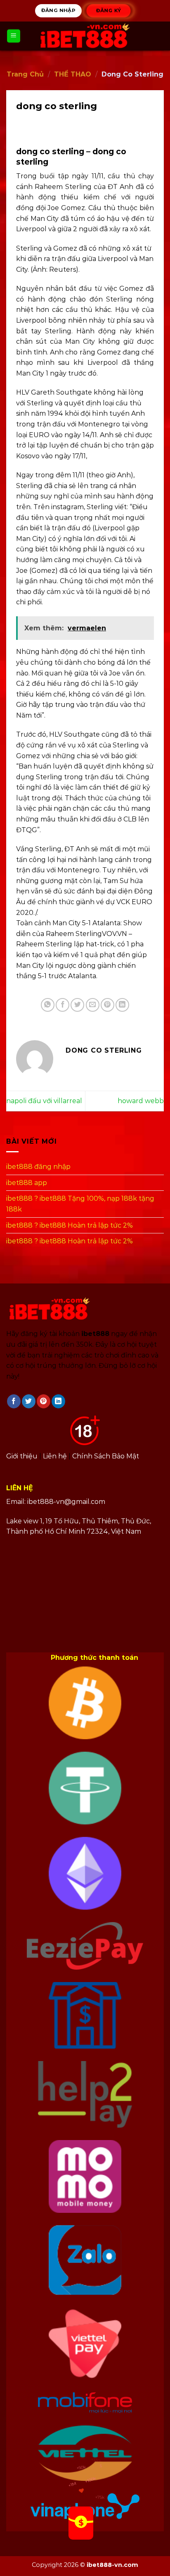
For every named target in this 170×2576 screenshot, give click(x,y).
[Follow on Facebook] (14, 1401)
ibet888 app (27, 1182)
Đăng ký (108, 10)
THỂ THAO (73, 74)
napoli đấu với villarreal (44, 1101)
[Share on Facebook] (63, 1005)
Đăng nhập (58, 10)
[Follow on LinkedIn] (58, 1401)
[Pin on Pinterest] (107, 1005)
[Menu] (14, 36)
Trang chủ (25, 74)
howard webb (141, 1101)
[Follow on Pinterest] (44, 1401)
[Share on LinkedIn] (122, 1005)
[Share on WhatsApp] (48, 1005)
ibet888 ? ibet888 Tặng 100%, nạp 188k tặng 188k (80, 1204)
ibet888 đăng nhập (38, 1167)
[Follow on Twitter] (29, 1401)
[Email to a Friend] (93, 1005)
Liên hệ (55, 1456)
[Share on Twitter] (77, 1005)
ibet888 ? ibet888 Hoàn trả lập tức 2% (70, 1225)
